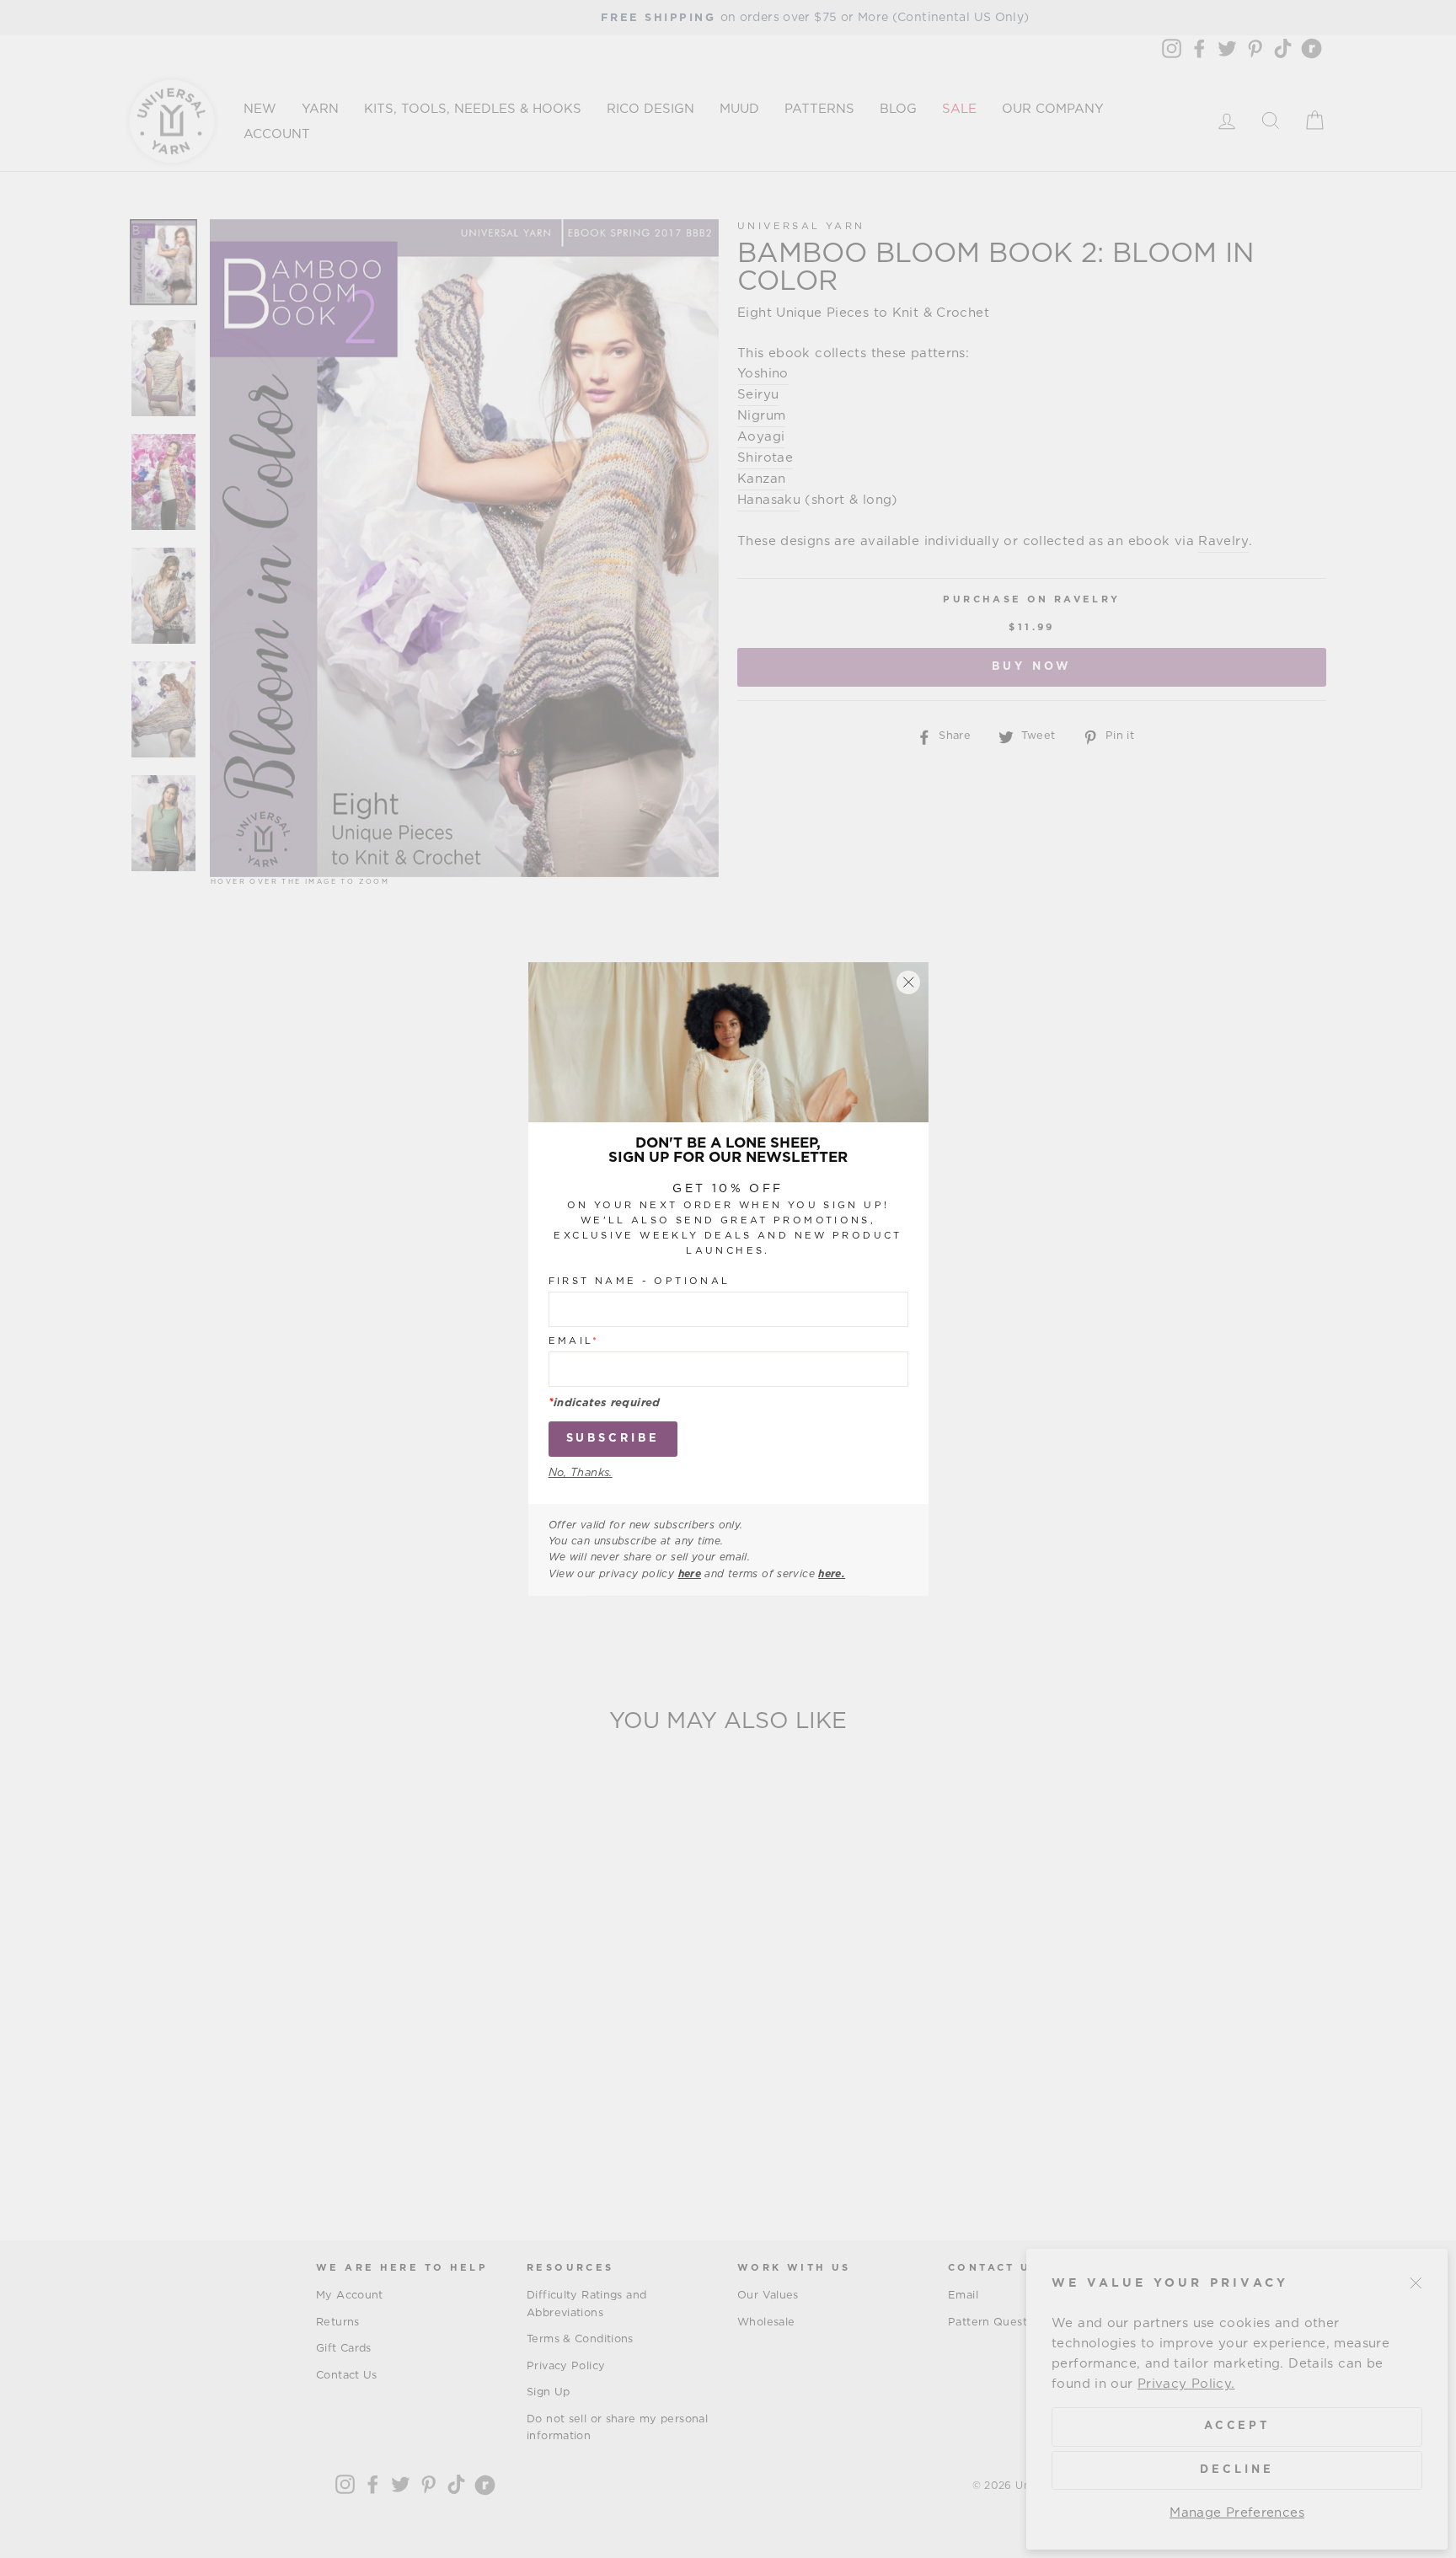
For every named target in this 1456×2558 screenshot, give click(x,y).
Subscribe (613, 1439)
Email (574, 1341)
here (690, 1574)
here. (832, 1574)
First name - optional (640, 1281)
